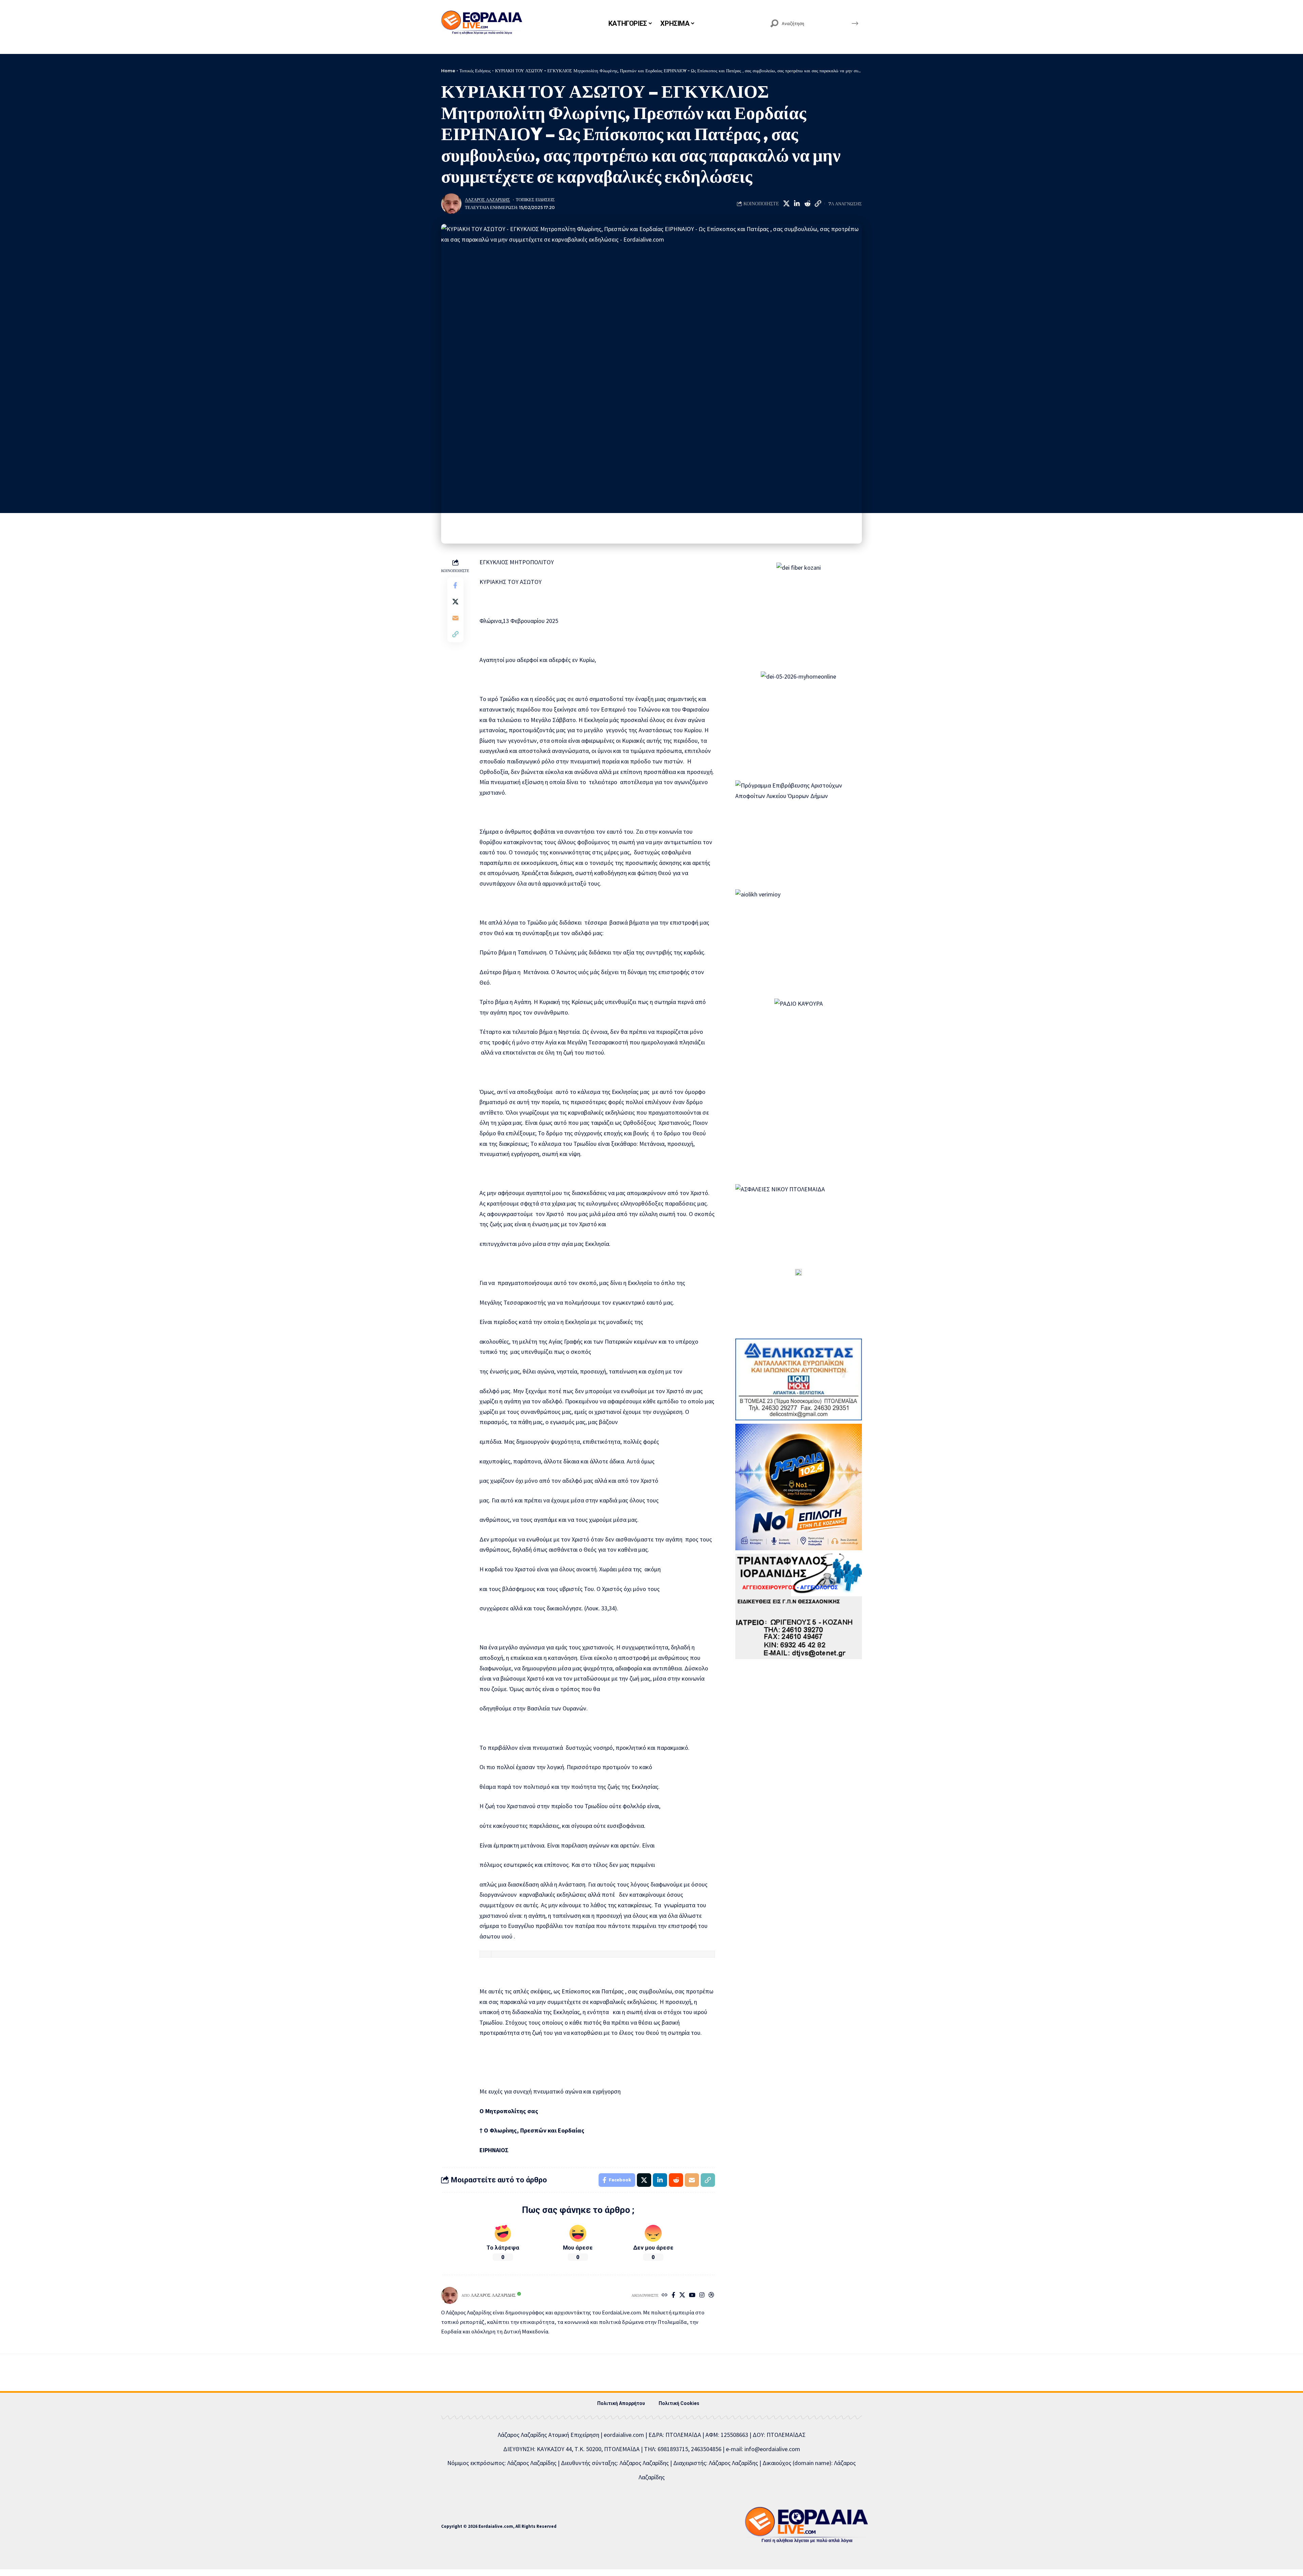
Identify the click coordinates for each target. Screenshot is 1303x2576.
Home (448, 71)
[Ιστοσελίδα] (665, 2296)
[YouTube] (692, 2296)
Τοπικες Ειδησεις (535, 200)
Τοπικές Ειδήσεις (475, 71)
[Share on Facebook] (455, 586)
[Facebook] (673, 2296)
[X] (682, 2296)
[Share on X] (786, 204)
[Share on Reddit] (807, 204)
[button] (818, 204)
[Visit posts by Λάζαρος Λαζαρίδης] (451, 204)
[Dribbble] (711, 2296)
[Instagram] (702, 2296)
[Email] (455, 618)
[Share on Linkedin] (797, 204)
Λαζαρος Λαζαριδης (487, 200)
